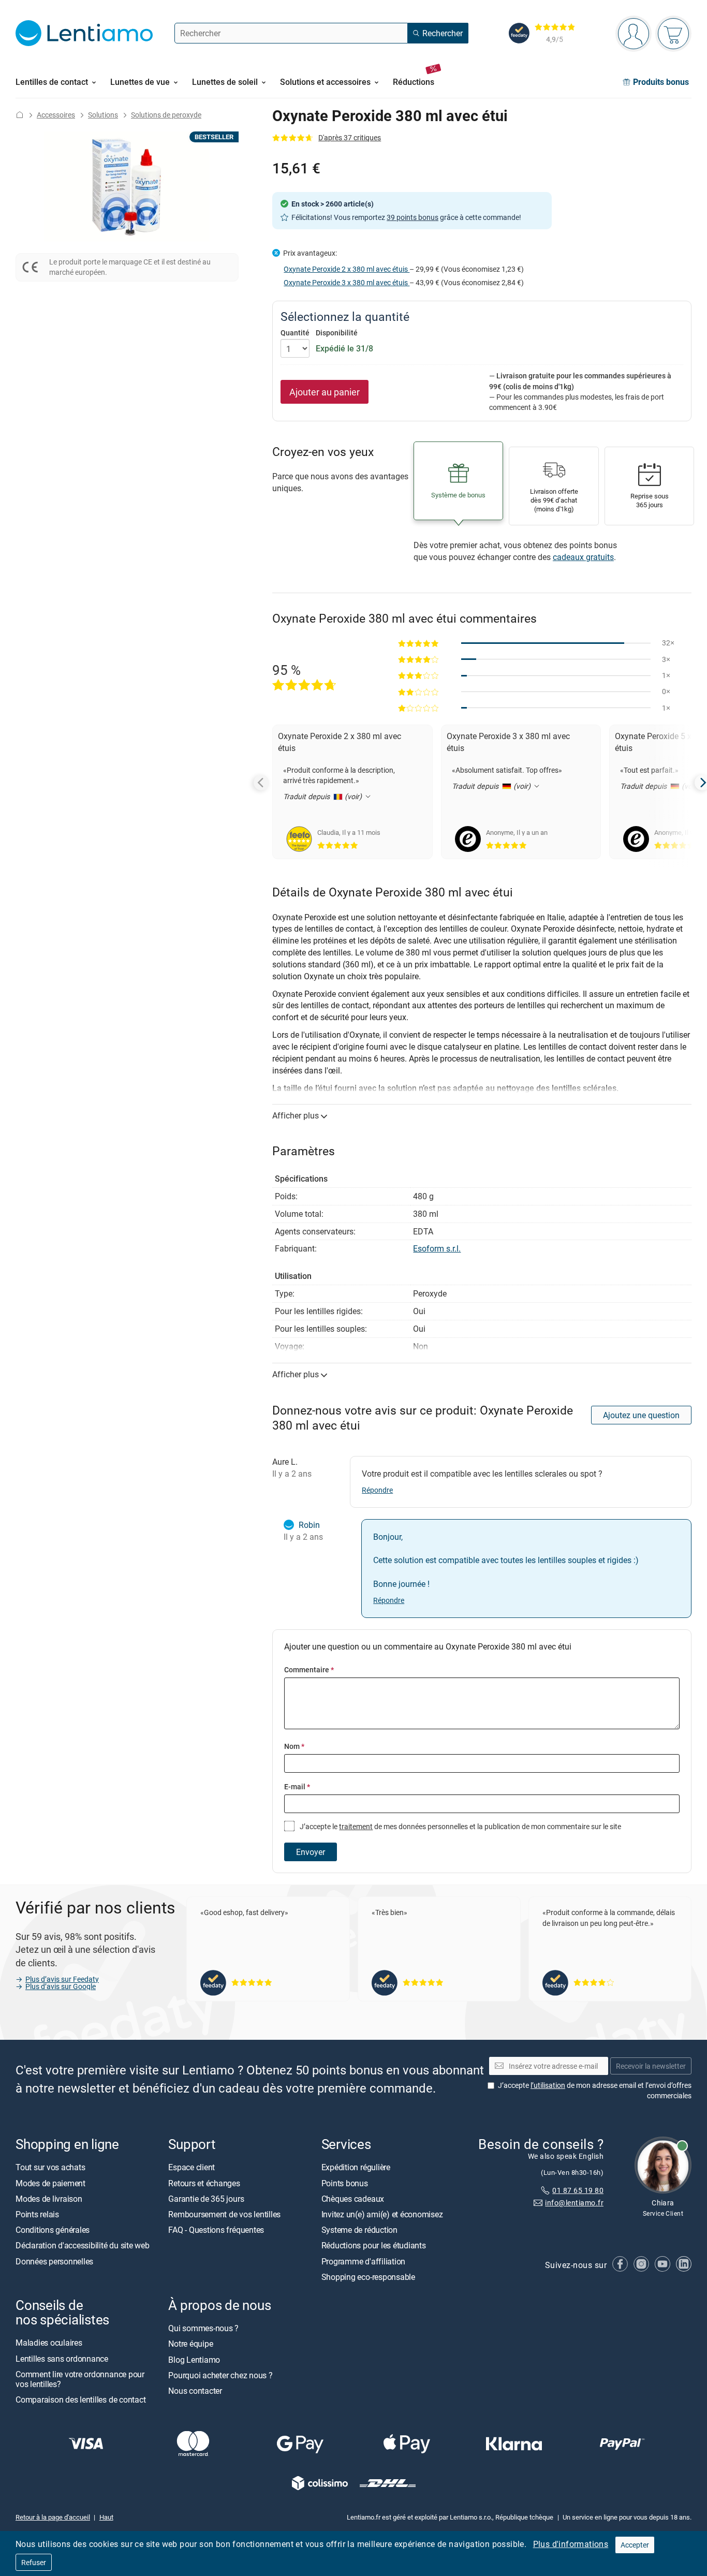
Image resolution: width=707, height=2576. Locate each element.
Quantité (295, 333)
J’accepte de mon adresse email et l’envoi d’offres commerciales (595, 2091)
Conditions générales (53, 2230)
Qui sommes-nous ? (203, 2329)
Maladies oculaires (49, 2343)
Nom (294, 1746)
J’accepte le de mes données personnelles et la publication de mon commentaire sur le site (460, 1826)
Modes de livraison (49, 2199)
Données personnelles (54, 2261)
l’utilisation (548, 2086)
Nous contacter (195, 2391)
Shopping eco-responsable (368, 2277)
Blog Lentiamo (194, 2360)
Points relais (37, 2214)
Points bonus (345, 2183)
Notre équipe (190, 2344)
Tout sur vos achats (50, 2168)
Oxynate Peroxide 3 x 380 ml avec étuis (347, 282)
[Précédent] (261, 783)
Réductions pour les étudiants (374, 2246)
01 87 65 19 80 (578, 2190)
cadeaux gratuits (583, 557)
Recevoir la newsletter (651, 2066)
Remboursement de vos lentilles (224, 2214)
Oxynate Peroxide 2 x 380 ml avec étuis (347, 269)
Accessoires (56, 115)
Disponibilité (337, 333)
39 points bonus (413, 217)
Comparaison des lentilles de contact (80, 2400)
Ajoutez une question (641, 1415)
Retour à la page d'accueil (53, 2518)
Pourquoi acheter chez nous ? (220, 2375)
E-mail (297, 1786)
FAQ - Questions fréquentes (216, 2230)
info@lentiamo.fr (574, 2203)
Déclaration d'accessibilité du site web (83, 2246)
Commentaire (309, 1669)
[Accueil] (20, 115)
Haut (106, 2518)
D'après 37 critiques (350, 137)
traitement (356, 1826)
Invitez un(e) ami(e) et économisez (382, 2214)
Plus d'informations (571, 2544)
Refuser (34, 2562)
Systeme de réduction (359, 2230)
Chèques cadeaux (353, 2199)
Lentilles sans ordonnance (62, 2359)
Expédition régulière (356, 2168)
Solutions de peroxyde (166, 115)
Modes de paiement (50, 2183)
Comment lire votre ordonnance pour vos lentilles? (80, 2379)
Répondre (377, 1490)
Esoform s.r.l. (437, 1248)
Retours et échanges (204, 2183)
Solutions (103, 115)
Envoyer (311, 1852)
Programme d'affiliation (363, 2261)
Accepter (635, 2545)
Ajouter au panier (325, 392)
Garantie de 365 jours (206, 2199)
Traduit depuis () (323, 796)
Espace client (192, 2168)
